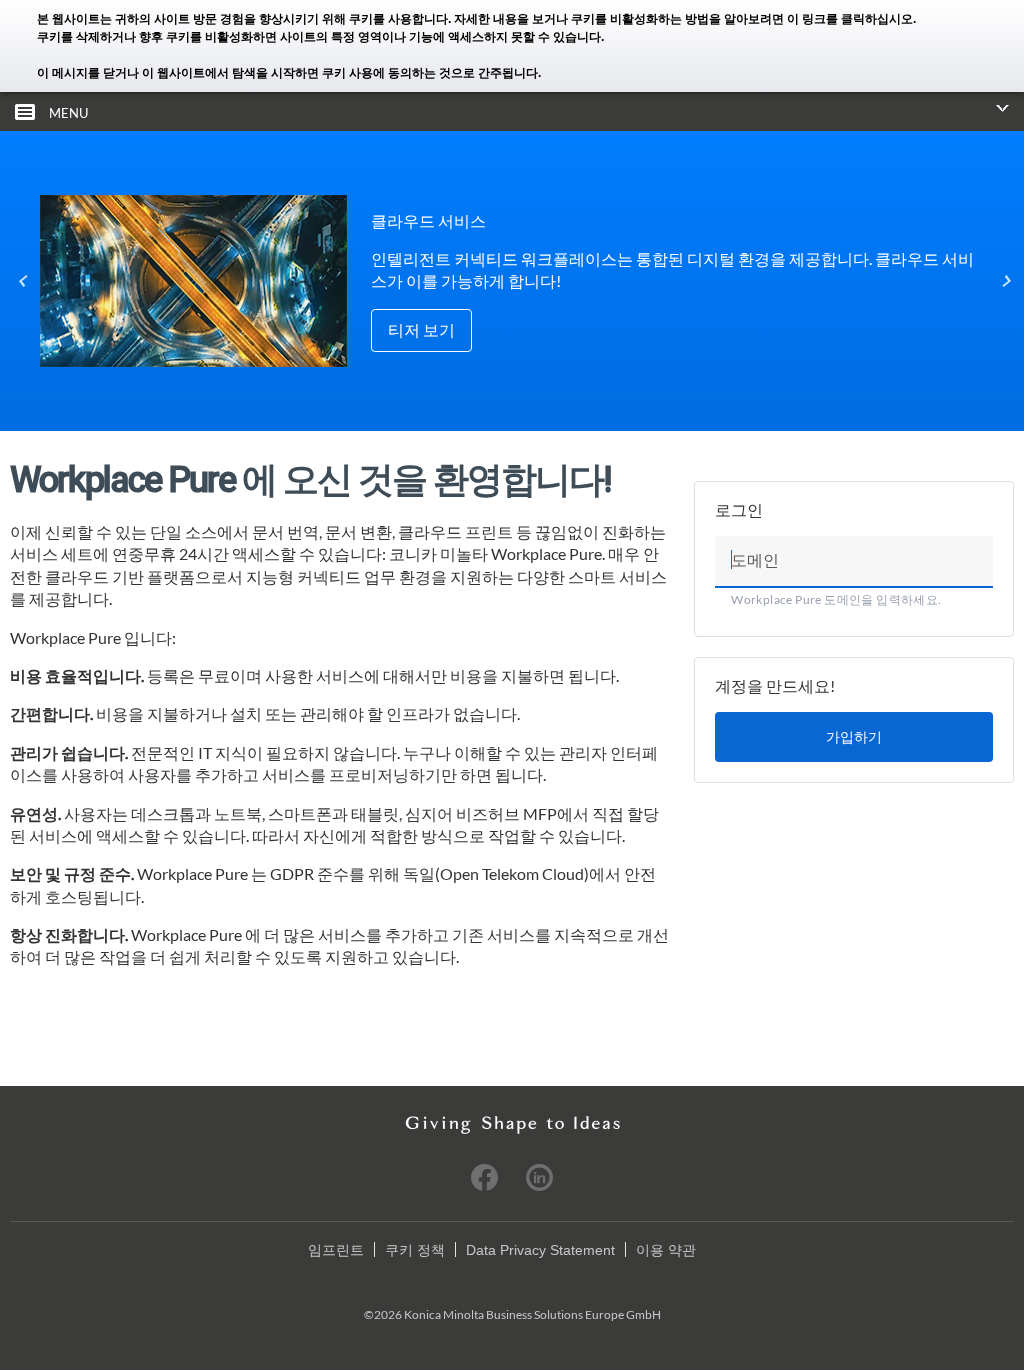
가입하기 (854, 736)
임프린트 (336, 1250)
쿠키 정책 (415, 1250)
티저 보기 (421, 329)
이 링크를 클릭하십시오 (850, 19)
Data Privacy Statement (540, 1250)
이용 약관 (666, 1250)
